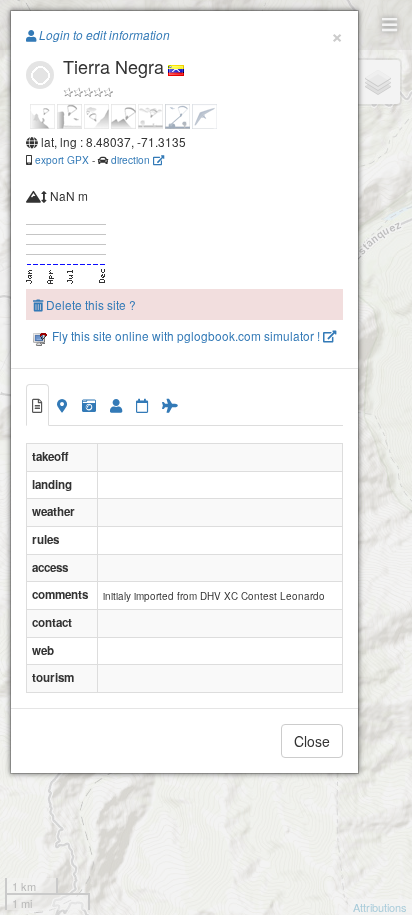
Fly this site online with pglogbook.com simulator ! (186, 335)
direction (132, 159)
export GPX (62, 159)
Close (312, 741)
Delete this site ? (89, 304)
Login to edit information (103, 35)
